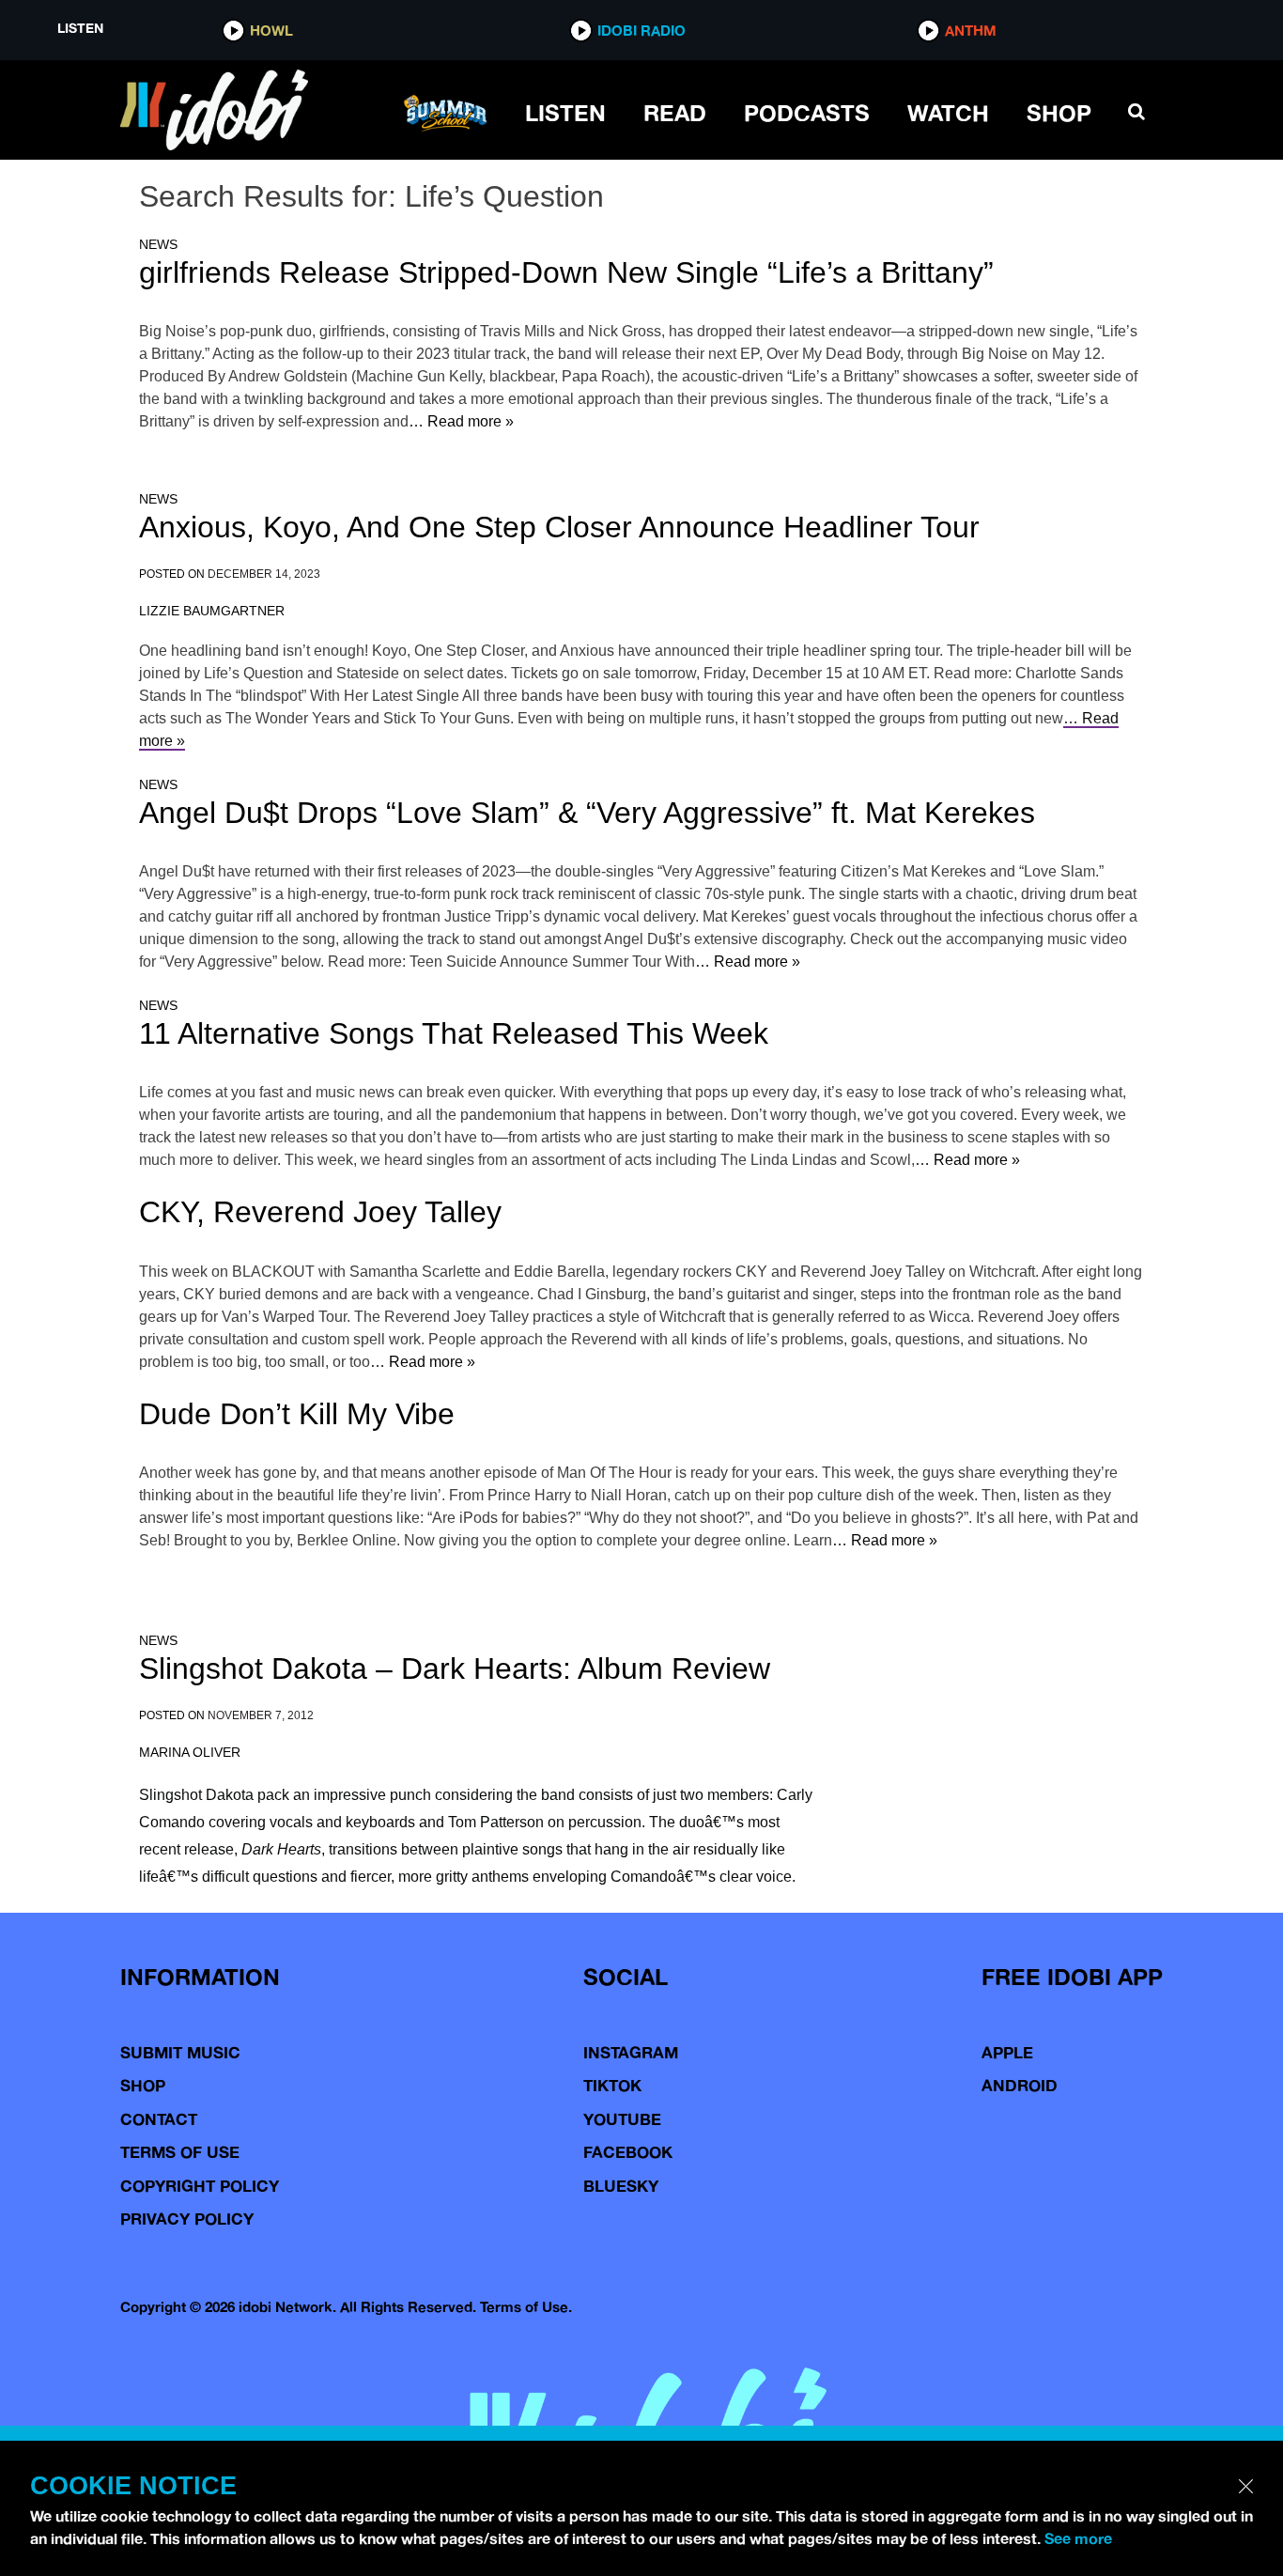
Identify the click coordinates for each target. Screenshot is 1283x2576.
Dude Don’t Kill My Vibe (297, 1414)
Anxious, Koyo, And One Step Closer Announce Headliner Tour (559, 527)
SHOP (1059, 113)
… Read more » (461, 421)
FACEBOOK (628, 2152)
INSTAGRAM (631, 2052)
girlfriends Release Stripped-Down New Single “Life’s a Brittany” (566, 272)
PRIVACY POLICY (187, 2219)
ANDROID (1020, 2085)
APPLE (1007, 2052)
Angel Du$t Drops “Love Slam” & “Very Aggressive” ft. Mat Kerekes (587, 813)
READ (675, 113)
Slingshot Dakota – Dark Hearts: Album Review (455, 1668)
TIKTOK (612, 2085)
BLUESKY (621, 2186)
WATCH (948, 113)
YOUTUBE (622, 2119)
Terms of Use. (526, 2307)
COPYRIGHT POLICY (200, 2186)
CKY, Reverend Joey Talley (320, 1212)
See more (1078, 2538)
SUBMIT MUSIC (180, 2052)
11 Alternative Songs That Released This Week (454, 1033)
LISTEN (565, 113)
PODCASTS (807, 113)
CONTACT (159, 2119)
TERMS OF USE (180, 2152)
